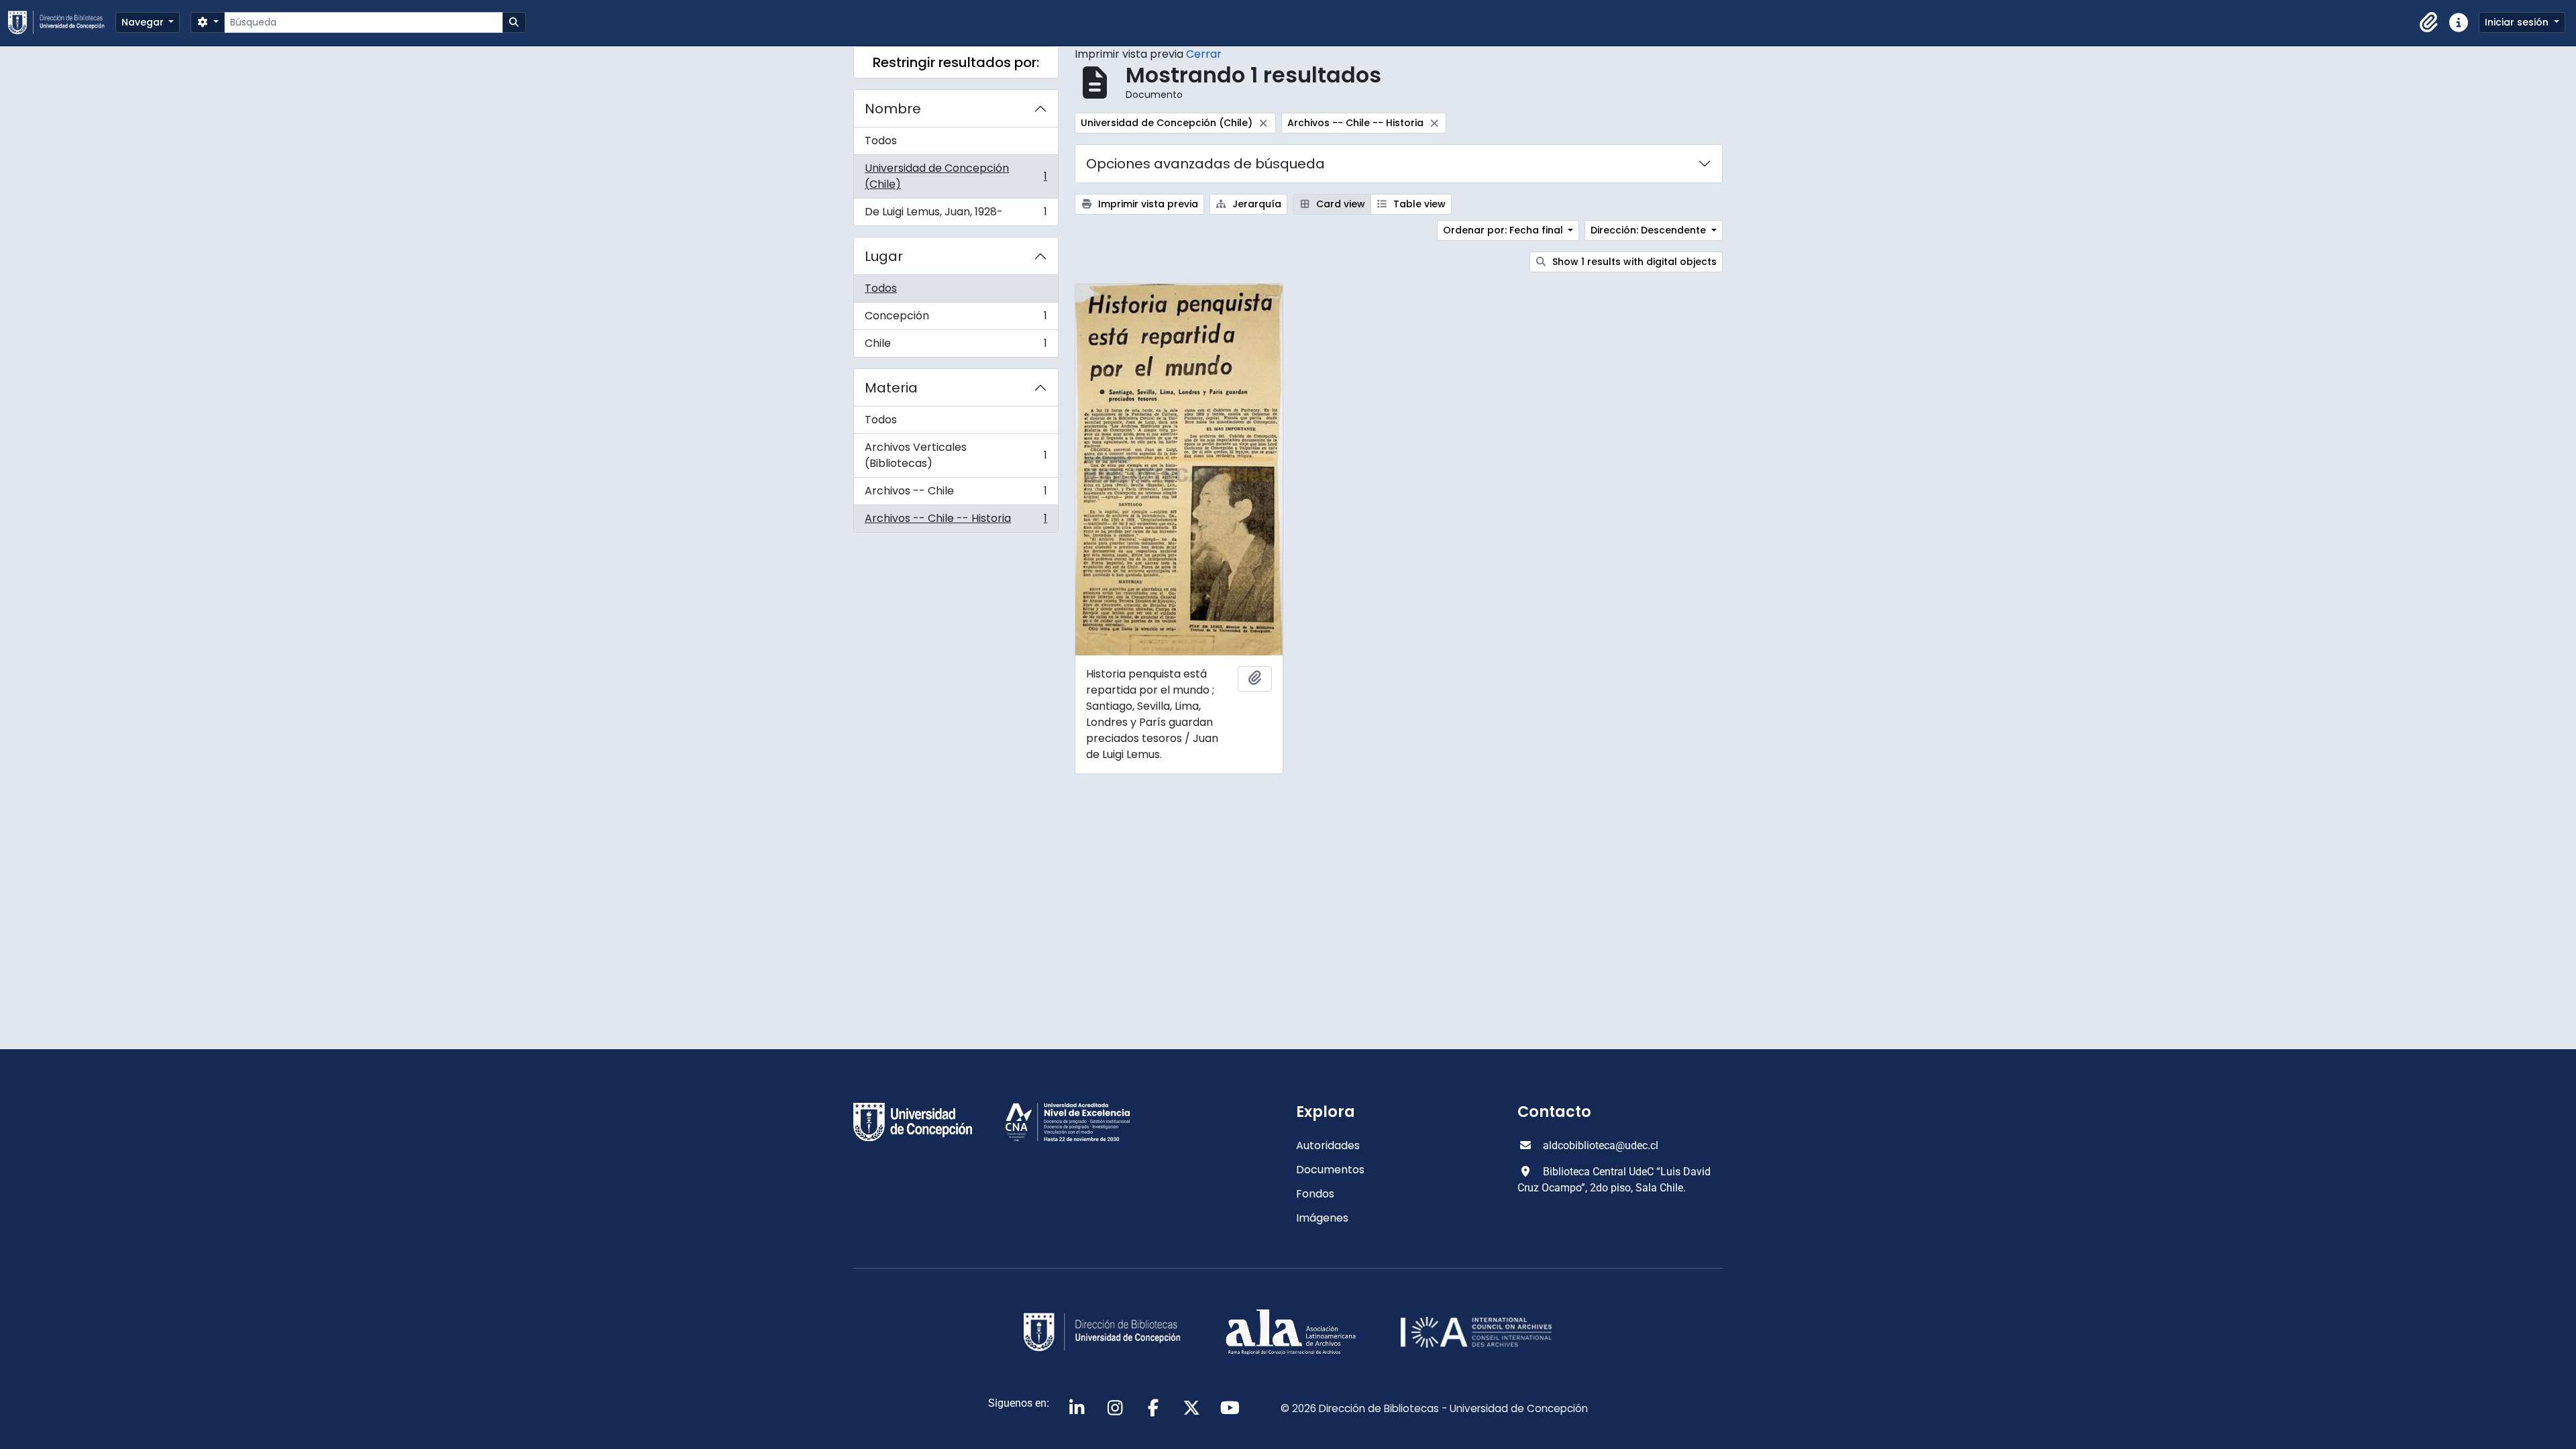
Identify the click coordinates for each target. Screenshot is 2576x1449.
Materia (891, 388)
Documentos (1330, 1170)
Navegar (144, 22)
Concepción (956, 319)
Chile (956, 346)
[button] (2429, 23)
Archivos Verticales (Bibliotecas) (956, 455)
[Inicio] (62, 22)
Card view (1339, 204)
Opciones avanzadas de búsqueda (1205, 164)
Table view (1418, 204)
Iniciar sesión (2518, 22)
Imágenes (1322, 1218)
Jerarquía (1255, 204)
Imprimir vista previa (1147, 204)
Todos (881, 141)
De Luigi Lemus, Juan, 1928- (956, 215)
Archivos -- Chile (956, 494)
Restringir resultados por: (956, 62)
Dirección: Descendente (1650, 230)
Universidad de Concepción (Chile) (956, 176)
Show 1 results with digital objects (1633, 262)
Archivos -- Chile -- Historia (956, 521)
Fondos (1315, 1194)
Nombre (893, 109)
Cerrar (1204, 54)
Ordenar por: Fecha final (1504, 230)
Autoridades (1328, 1145)
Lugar (884, 256)
